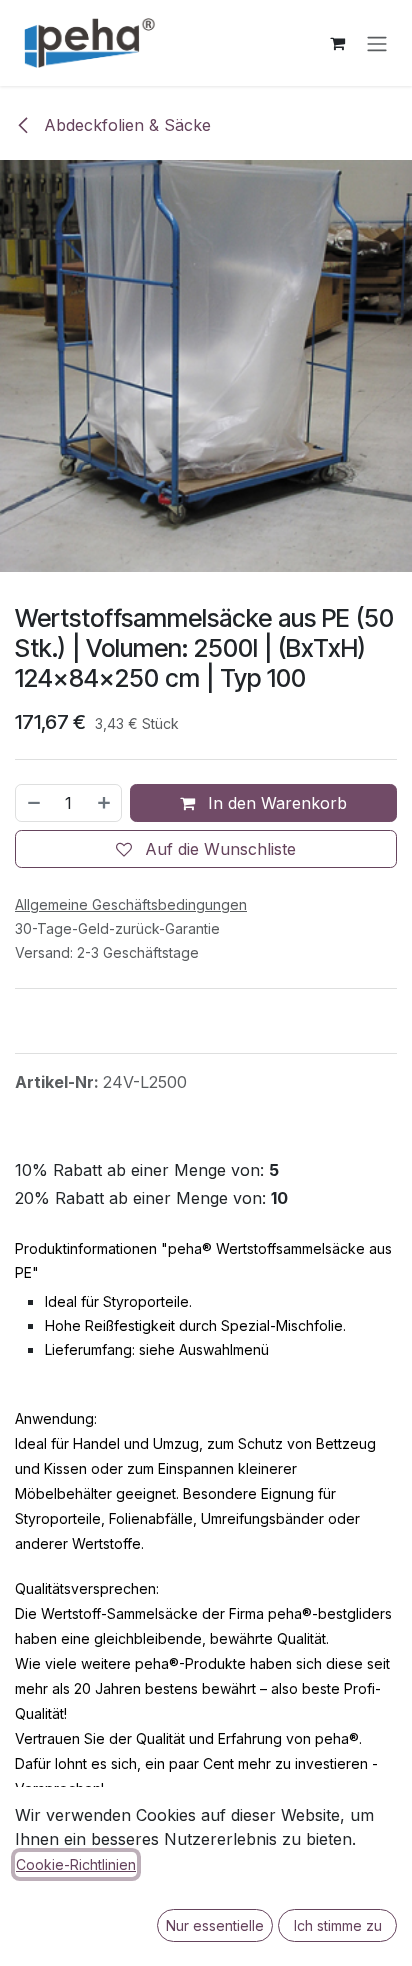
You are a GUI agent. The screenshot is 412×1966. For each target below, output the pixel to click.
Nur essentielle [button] (215, 1925)
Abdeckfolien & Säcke (125, 125)
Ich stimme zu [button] (338, 1925)
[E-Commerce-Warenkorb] (337, 43)
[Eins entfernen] (33, 803)
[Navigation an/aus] (377, 43)
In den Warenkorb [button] (275, 803)
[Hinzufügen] (105, 803)
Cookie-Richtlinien (76, 1864)
